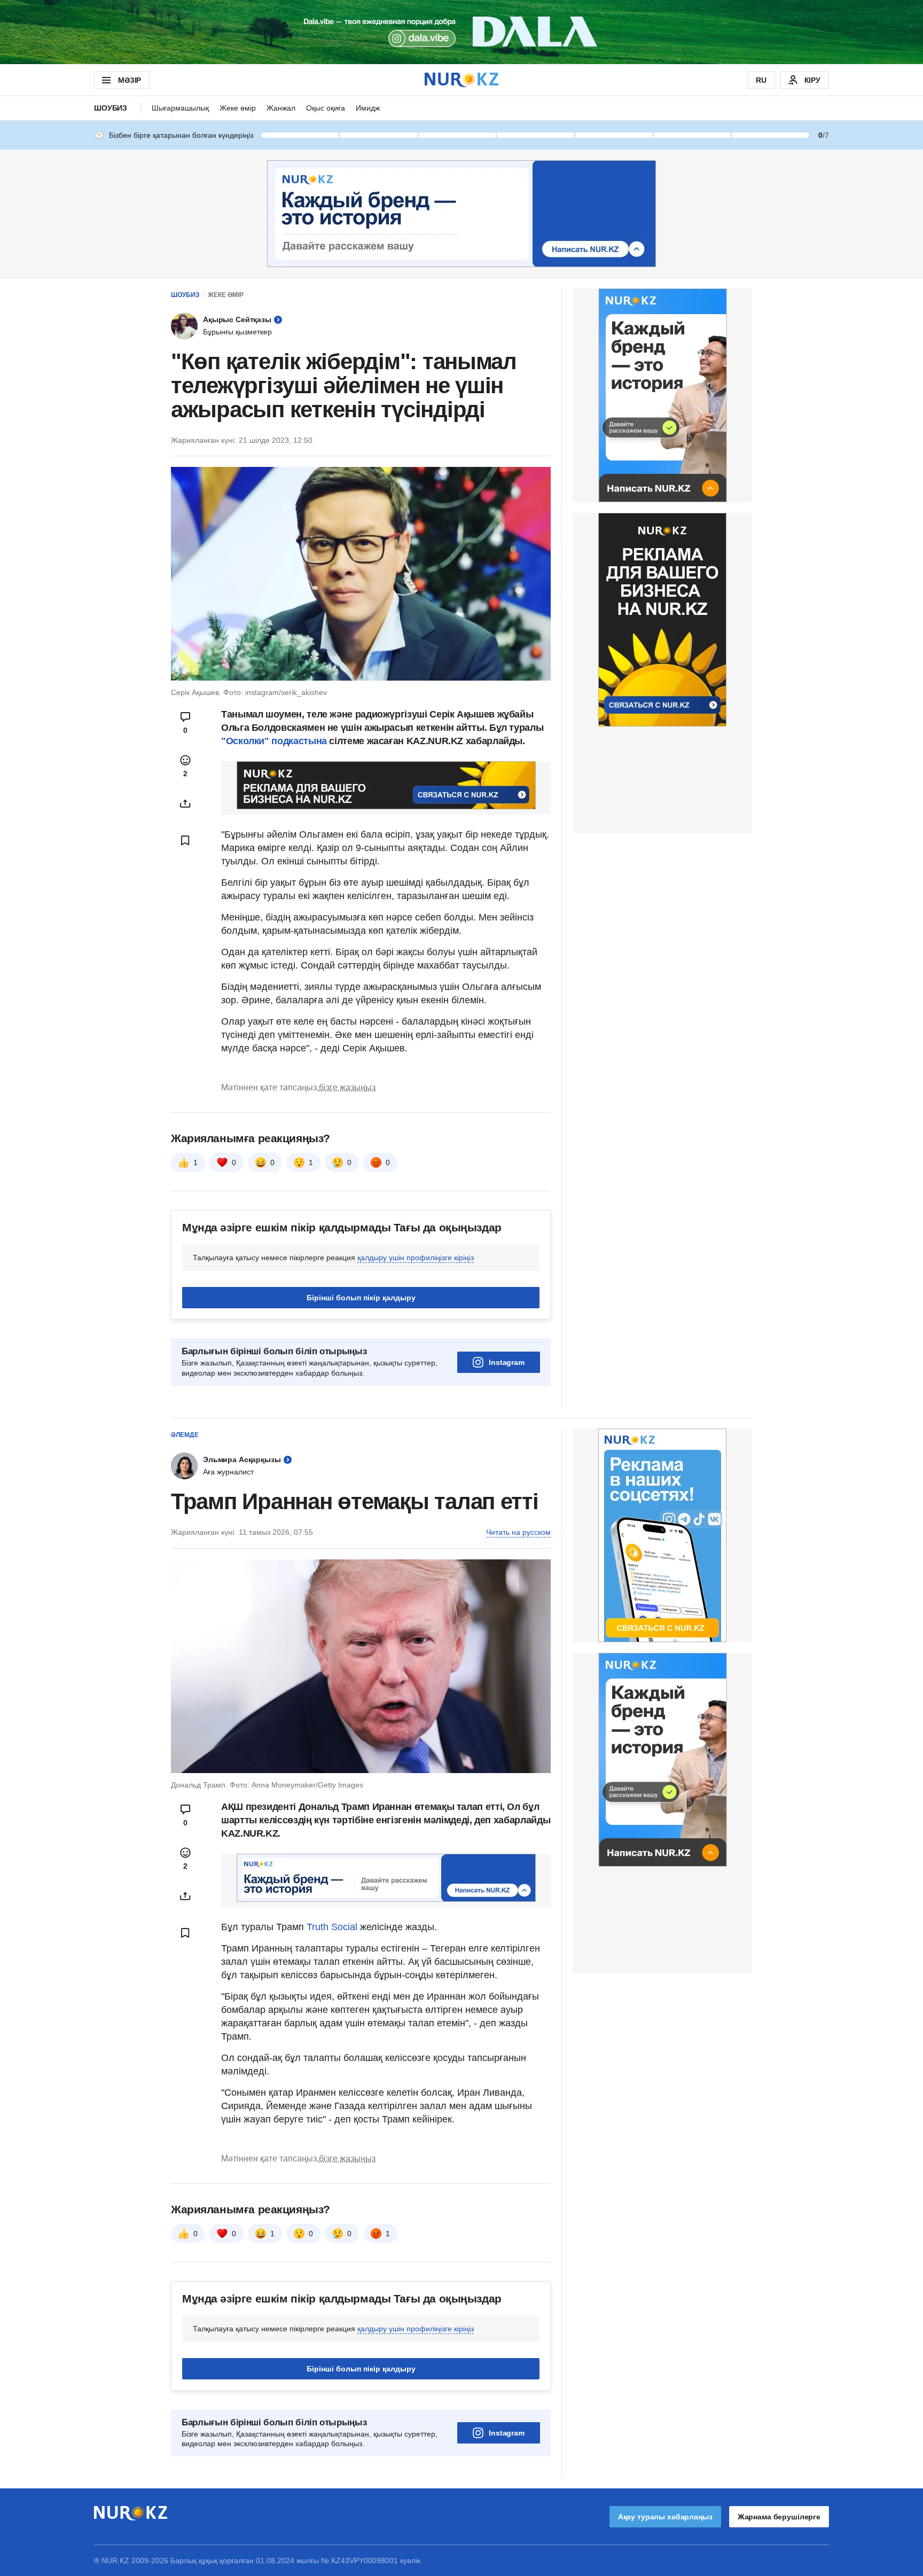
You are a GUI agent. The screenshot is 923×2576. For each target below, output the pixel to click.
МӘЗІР (130, 80)
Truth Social (332, 1927)
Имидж (368, 108)
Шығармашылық (180, 108)
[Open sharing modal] (185, 803)
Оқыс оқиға (326, 108)
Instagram (507, 1362)
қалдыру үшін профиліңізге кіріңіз (416, 1258)
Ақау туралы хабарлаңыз (665, 2517)
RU (761, 80)
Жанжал (281, 108)
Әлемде (185, 1435)
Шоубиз (111, 108)
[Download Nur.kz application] (461, 32)
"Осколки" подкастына (274, 741)
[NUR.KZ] (461, 80)
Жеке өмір (238, 108)
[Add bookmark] (185, 840)
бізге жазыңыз (347, 1087)
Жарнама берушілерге (779, 2517)
